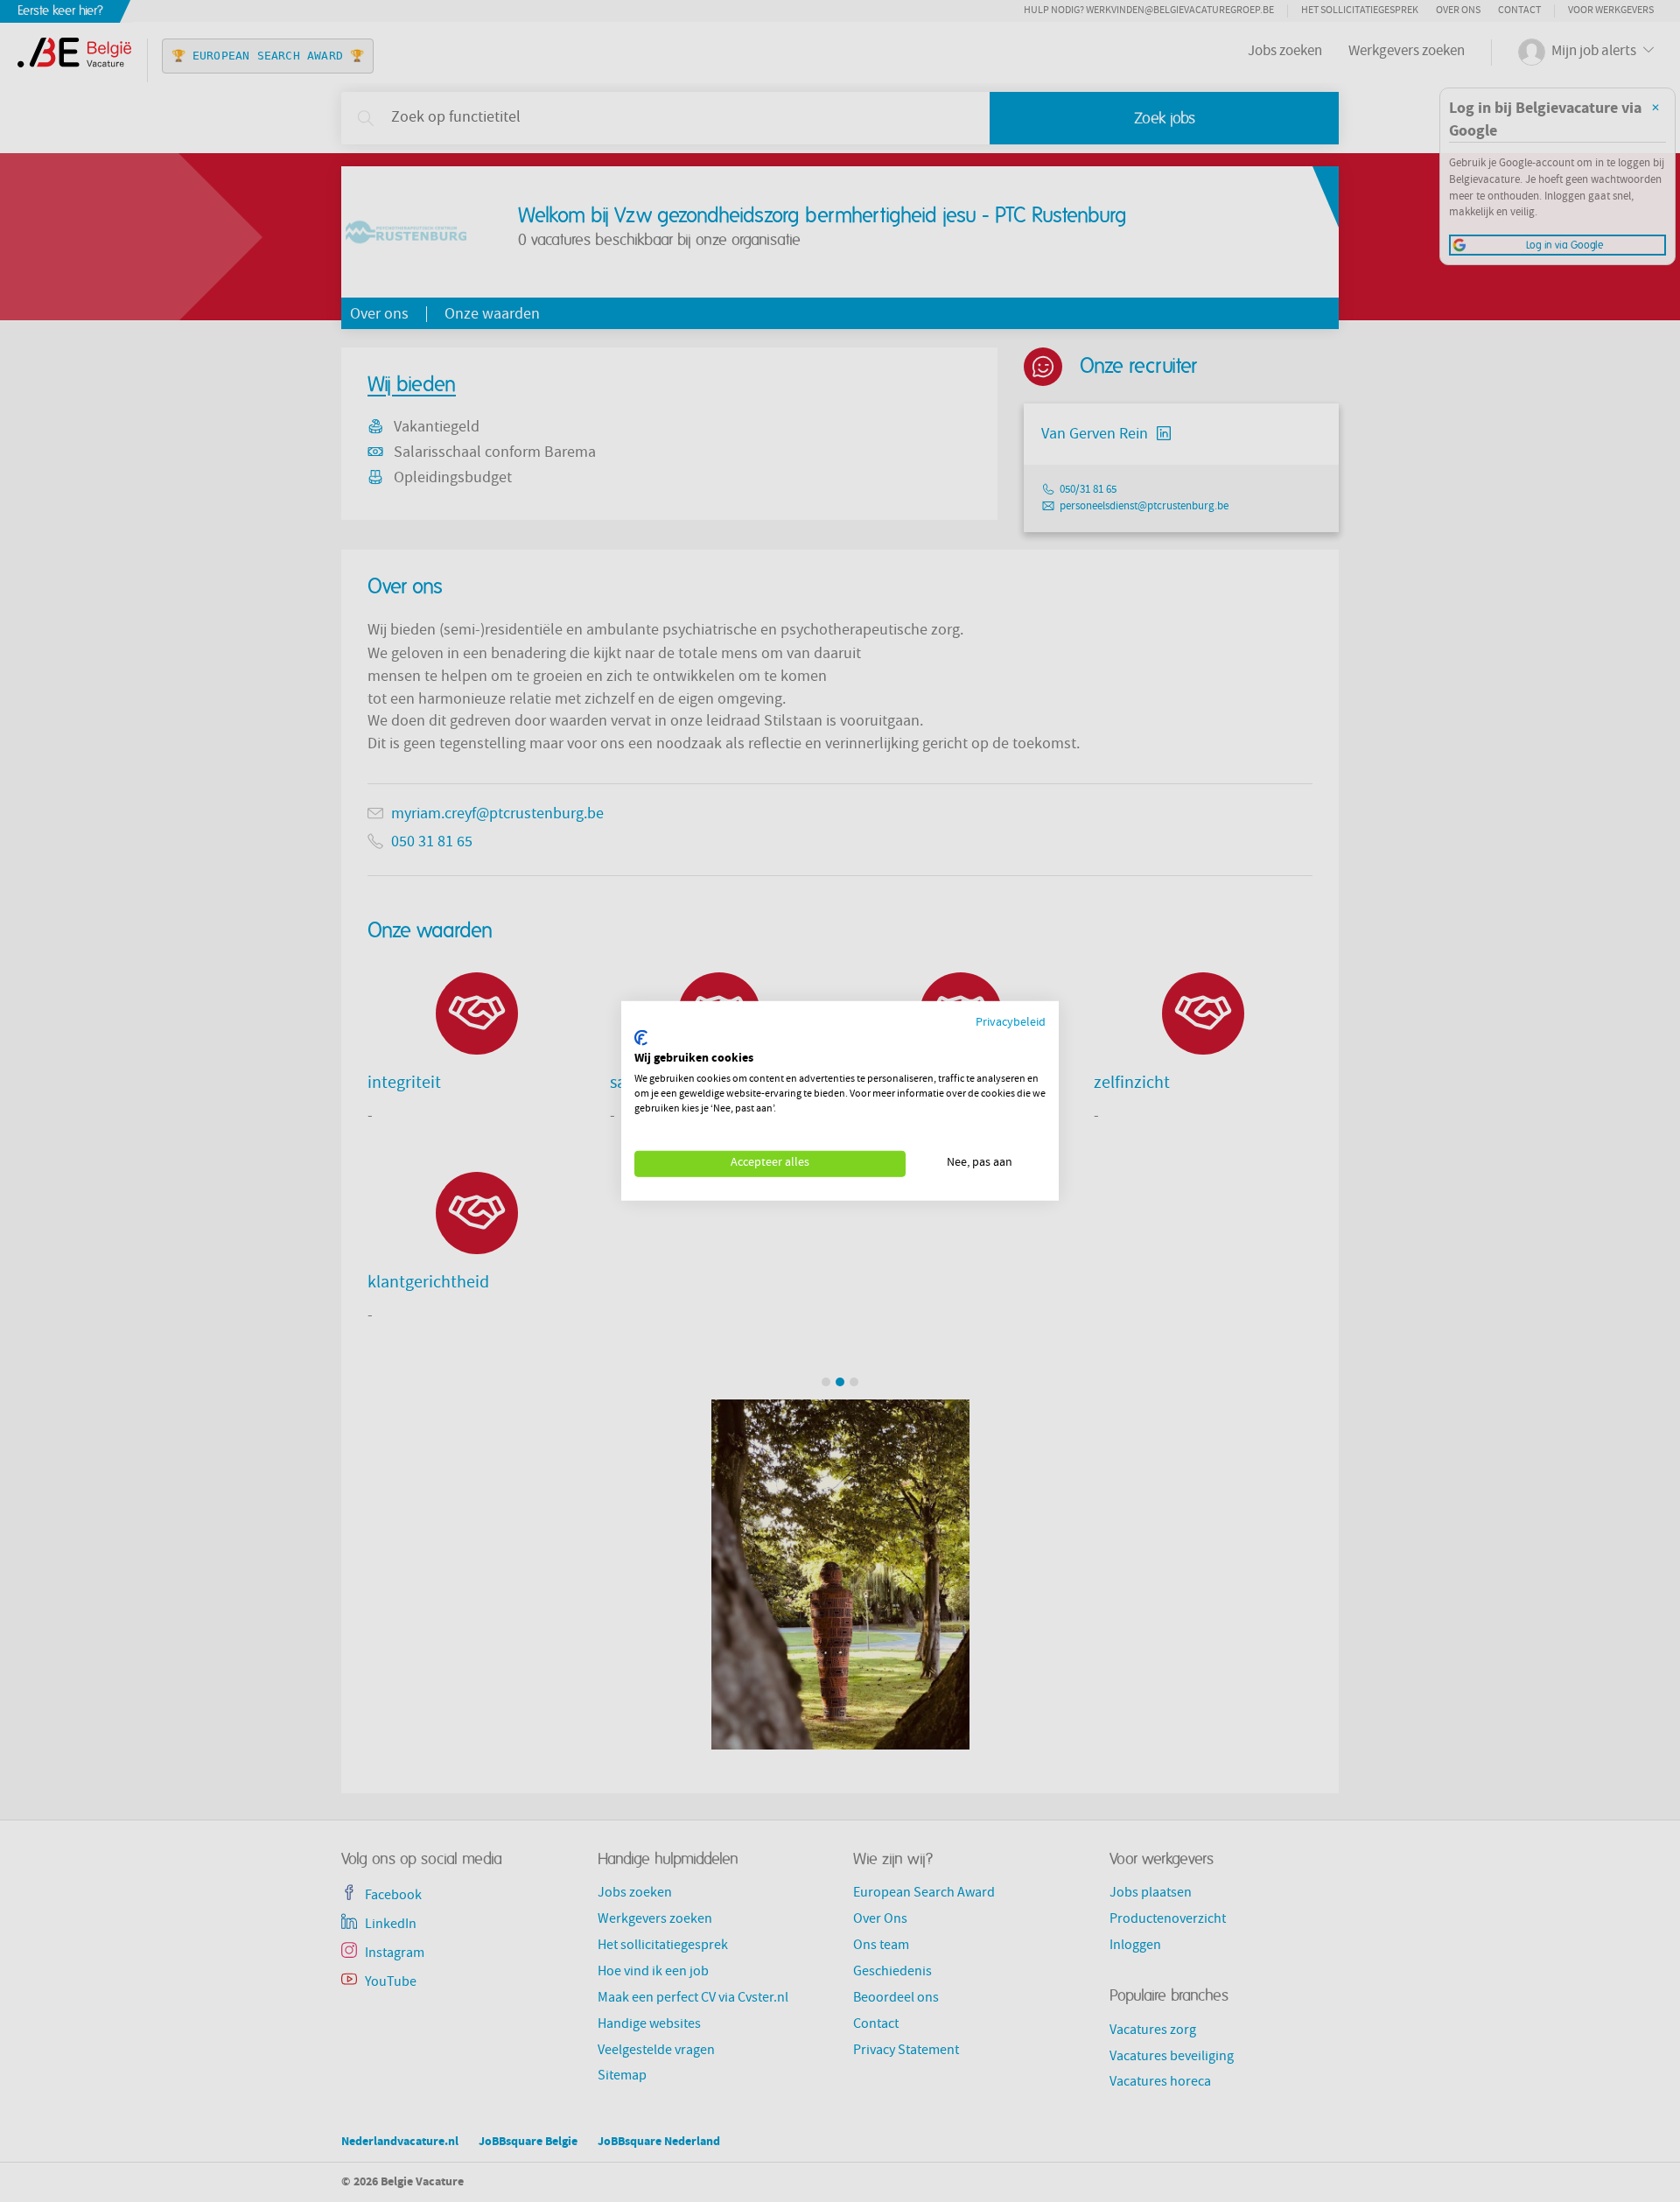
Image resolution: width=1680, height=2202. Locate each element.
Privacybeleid (1011, 1024)
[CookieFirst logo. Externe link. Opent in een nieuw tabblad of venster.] (641, 1038)
